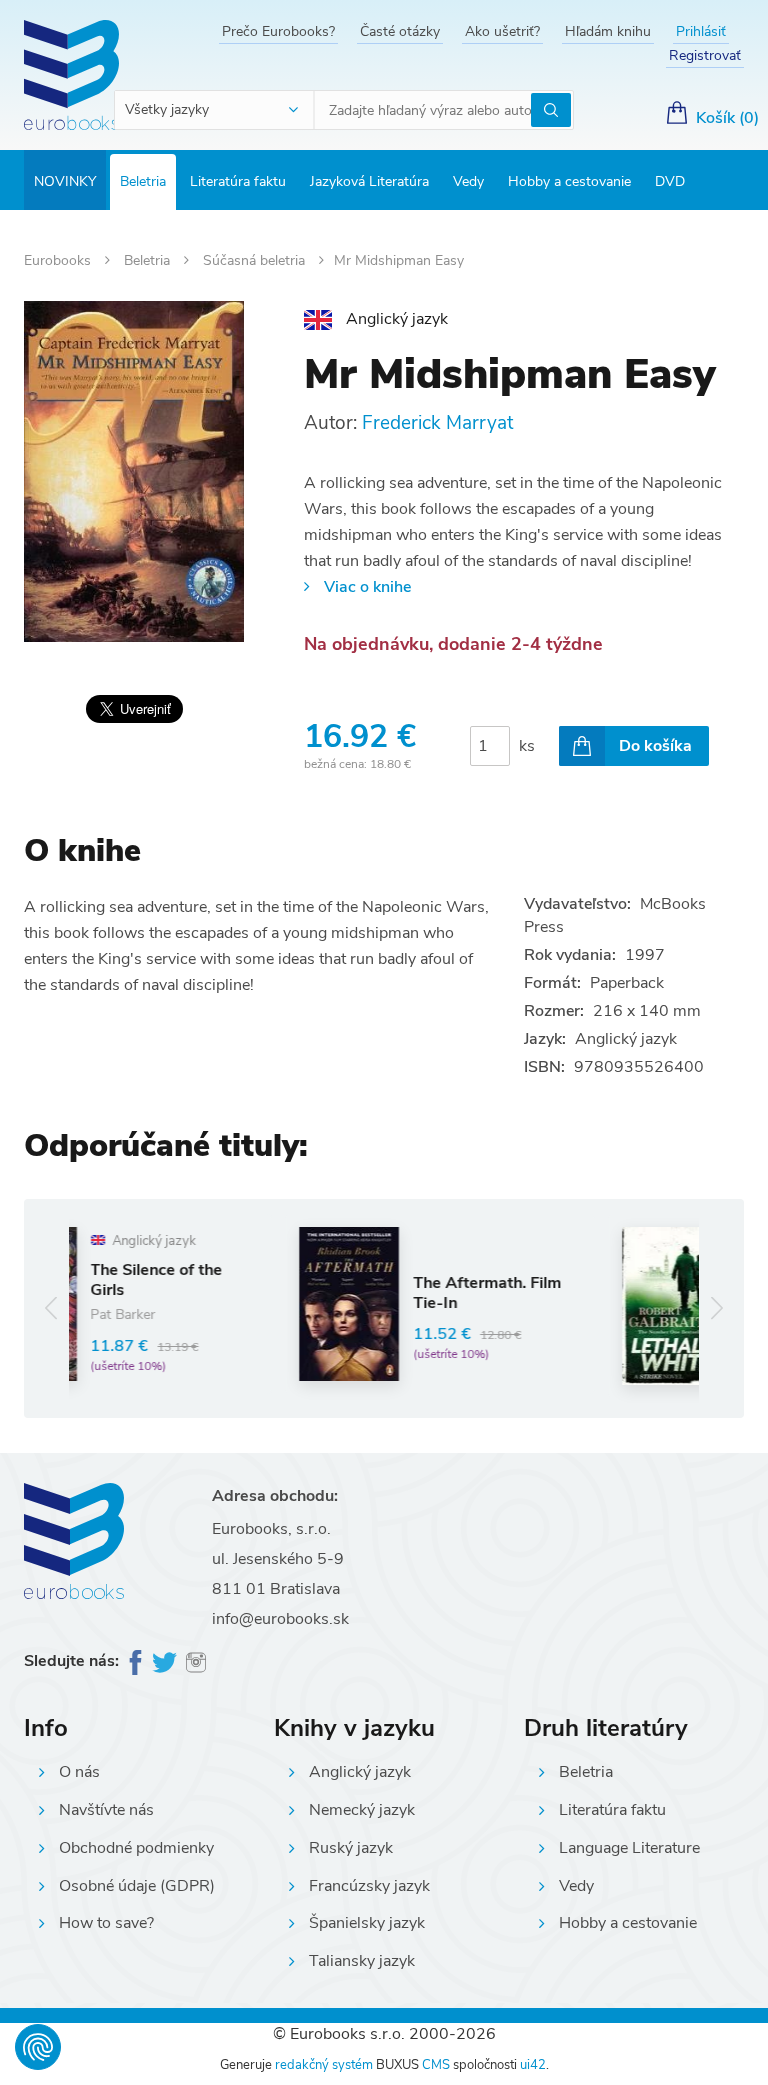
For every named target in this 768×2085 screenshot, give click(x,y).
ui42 (533, 2065)
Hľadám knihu (608, 31)
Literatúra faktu (238, 181)
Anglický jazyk (360, 1772)
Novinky (65, 181)
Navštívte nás (106, 1810)
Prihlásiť (701, 31)
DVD (670, 181)
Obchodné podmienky (136, 1848)
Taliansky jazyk (362, 1961)
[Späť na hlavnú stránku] (71, 75)
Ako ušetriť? (502, 31)
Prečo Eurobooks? (278, 31)
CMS (436, 2065)
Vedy (468, 181)
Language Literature (629, 1848)
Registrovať (705, 55)
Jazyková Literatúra (369, 181)
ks (527, 746)
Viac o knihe (367, 587)
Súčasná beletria (256, 260)
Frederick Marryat (437, 423)
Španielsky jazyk (367, 1923)
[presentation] (51, 1308)
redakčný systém (324, 2065)
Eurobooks (59, 260)
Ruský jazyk (351, 1848)
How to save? (106, 1923)
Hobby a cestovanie (569, 181)
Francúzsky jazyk (369, 1886)
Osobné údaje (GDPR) (137, 1886)
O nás (79, 1772)
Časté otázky (400, 31)
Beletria (143, 181)
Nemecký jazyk (362, 1810)
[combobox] (215, 110)
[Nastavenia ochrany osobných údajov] (38, 2047)
